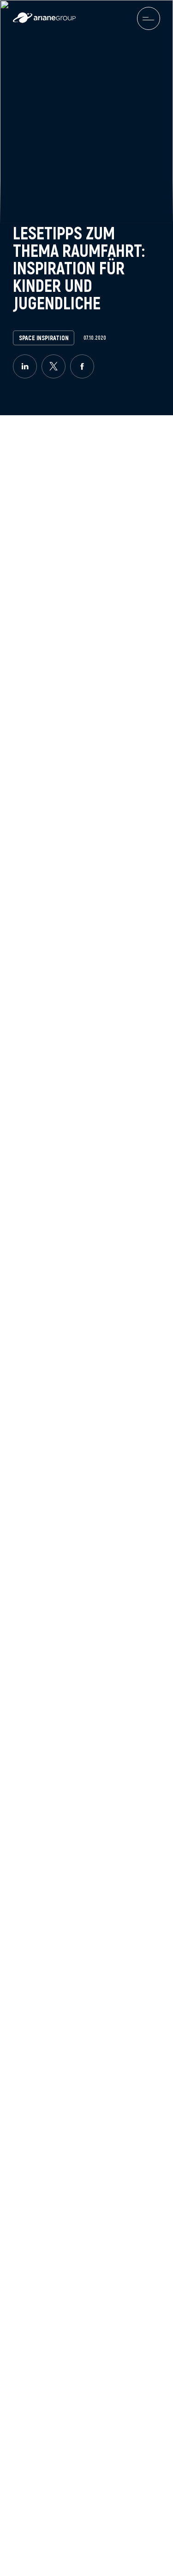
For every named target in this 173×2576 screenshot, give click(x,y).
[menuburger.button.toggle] (149, 18)
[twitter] (54, 366)
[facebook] (82, 366)
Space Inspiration (44, 338)
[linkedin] (25, 366)
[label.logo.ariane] (44, 20)
